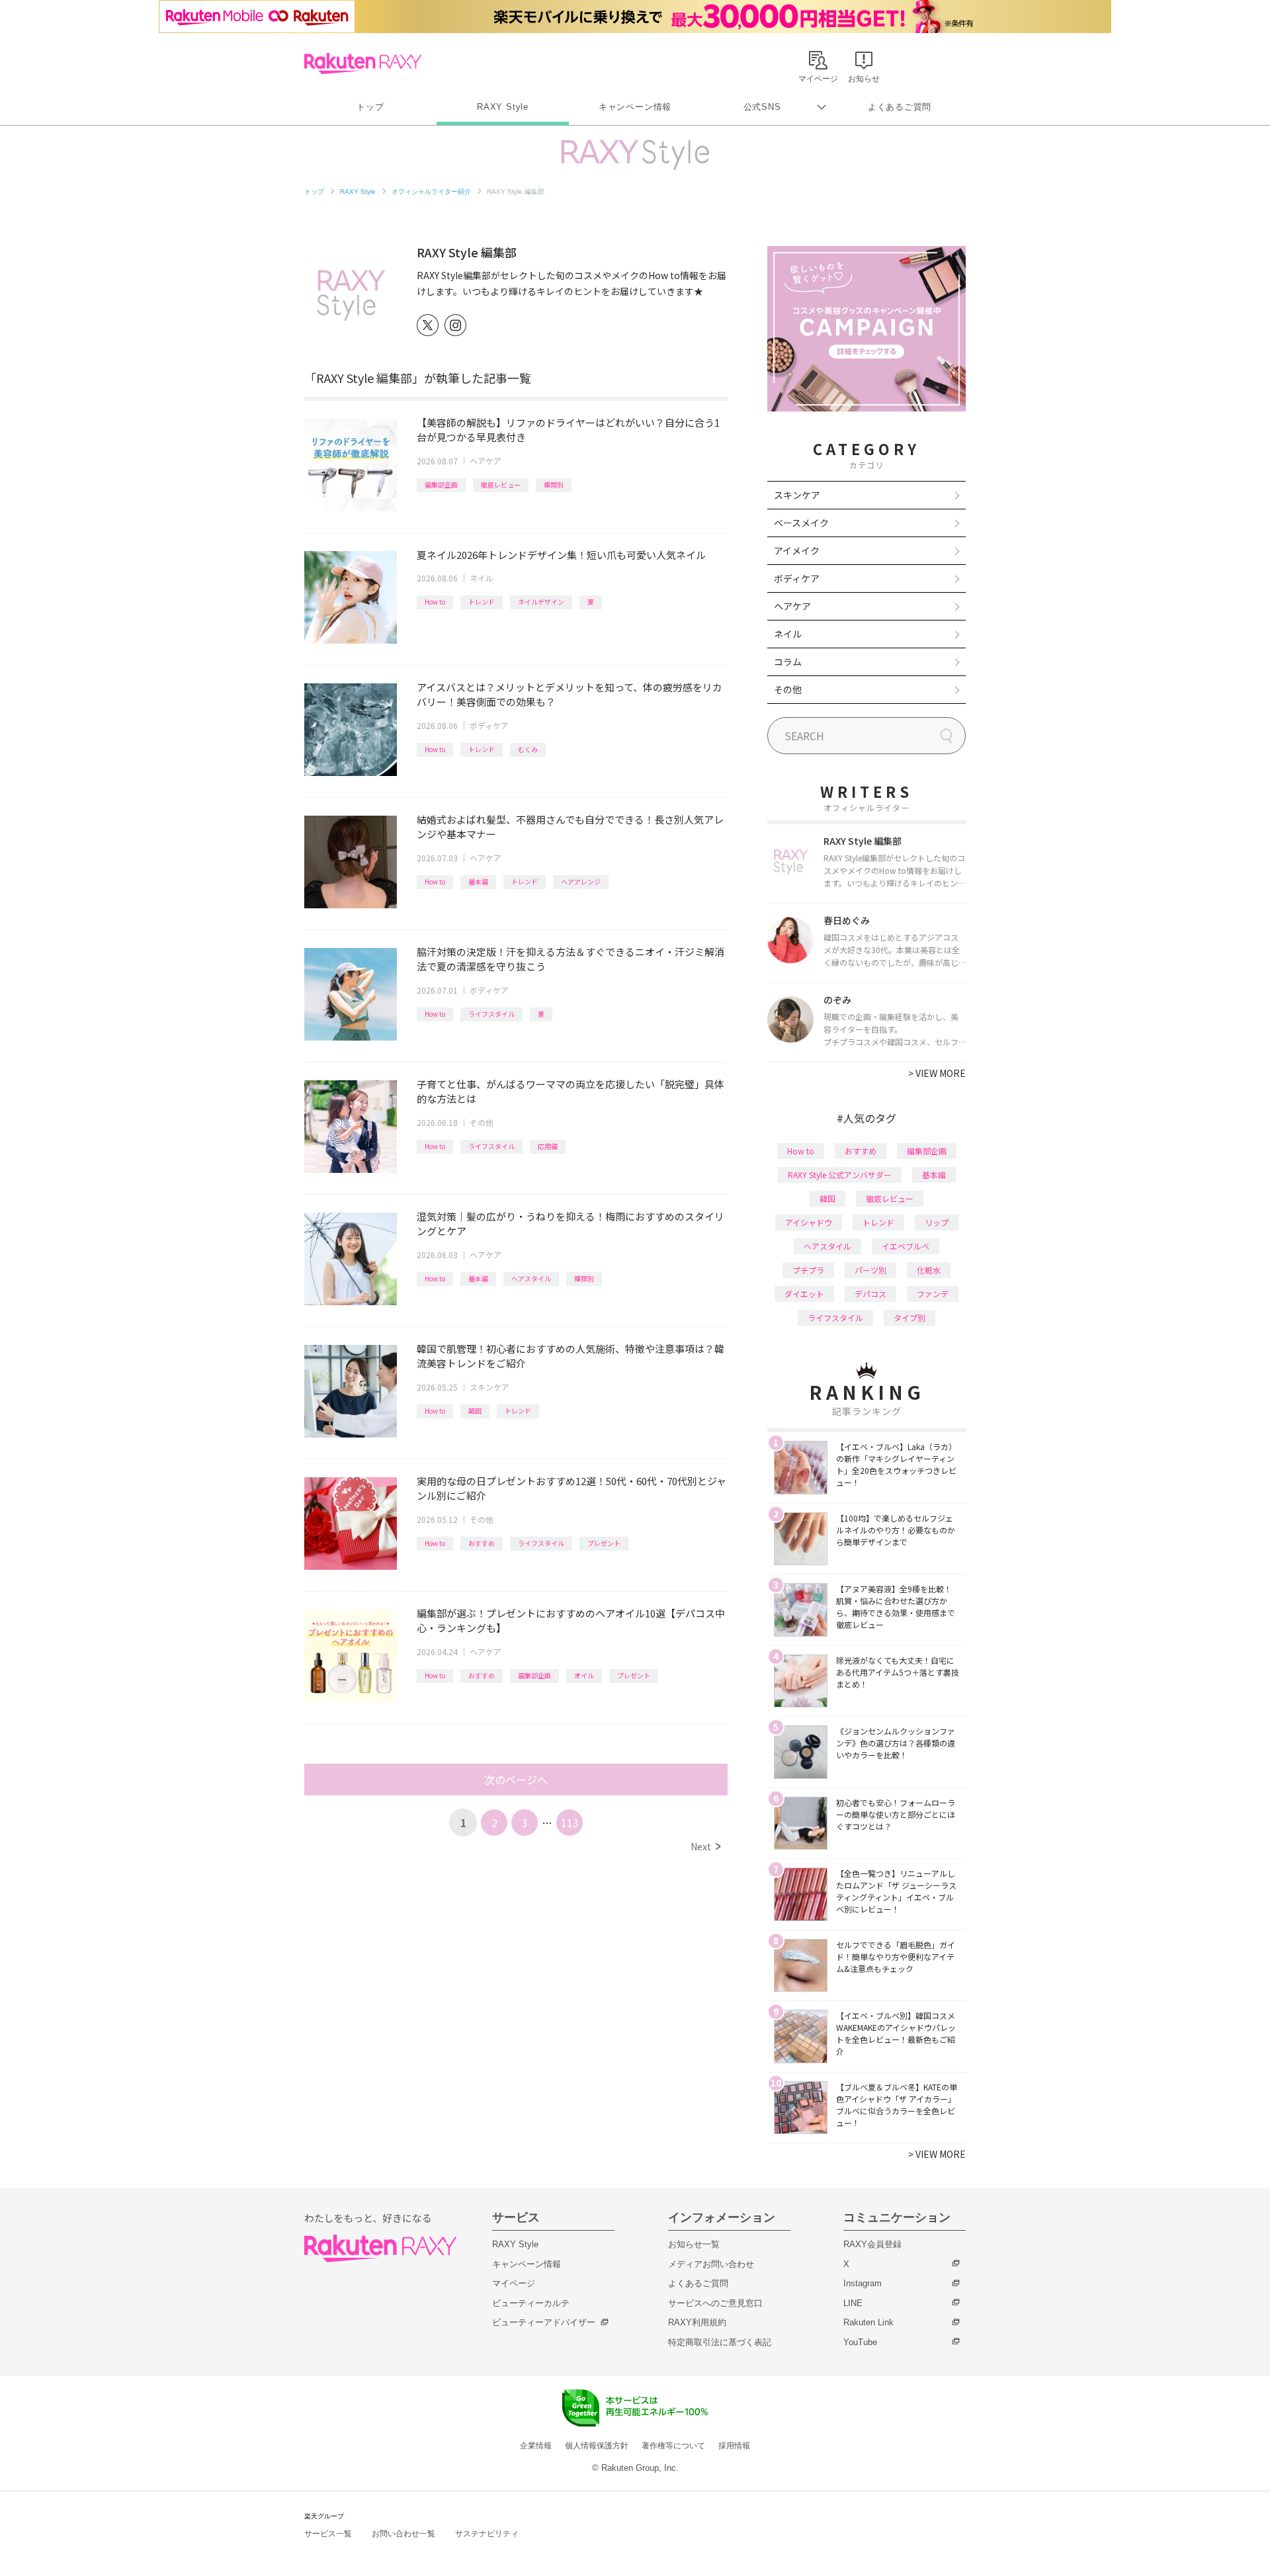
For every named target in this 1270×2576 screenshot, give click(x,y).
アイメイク (797, 550)
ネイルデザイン (541, 602)
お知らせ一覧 (694, 2244)
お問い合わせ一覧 (403, 2534)
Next (705, 1846)
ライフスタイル (491, 1014)
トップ (370, 107)
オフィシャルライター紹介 (431, 192)
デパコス (870, 1294)
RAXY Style (503, 107)
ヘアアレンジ (581, 881)
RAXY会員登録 (872, 2244)
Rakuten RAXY (363, 64)
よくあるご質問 (900, 107)
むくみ (528, 749)
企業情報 (536, 2446)
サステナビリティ (487, 2534)
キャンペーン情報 (635, 107)
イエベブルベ (906, 1246)
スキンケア (489, 1387)
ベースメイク (801, 523)
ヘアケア (486, 461)
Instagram (863, 2283)
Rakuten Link (868, 2322)
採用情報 (734, 2446)
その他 (482, 1122)
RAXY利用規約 (697, 2322)
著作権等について (673, 2446)
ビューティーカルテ (531, 2303)
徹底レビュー (501, 485)
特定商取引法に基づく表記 (720, 2342)
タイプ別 (910, 1317)
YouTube (860, 2342)
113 (570, 1823)
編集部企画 (441, 485)
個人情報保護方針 (597, 2446)
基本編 (478, 881)
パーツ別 (870, 1270)
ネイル (482, 578)
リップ (937, 1222)
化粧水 (929, 1270)
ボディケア (489, 725)
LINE (853, 2303)
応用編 (548, 1146)
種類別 (554, 485)
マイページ (514, 2283)
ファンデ (933, 1294)
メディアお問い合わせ (711, 2264)
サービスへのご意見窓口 (715, 2303)
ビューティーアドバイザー (544, 2322)
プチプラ (808, 1270)
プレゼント (604, 1543)
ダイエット (804, 1294)
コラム (788, 662)
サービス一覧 (328, 2534)
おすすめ (482, 1543)
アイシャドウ (809, 1222)
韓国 (475, 1411)
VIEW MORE (937, 1073)
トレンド (482, 602)
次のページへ (516, 1780)
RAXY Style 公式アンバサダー (840, 1175)
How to (435, 602)
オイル (584, 1675)
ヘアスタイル (531, 1278)
